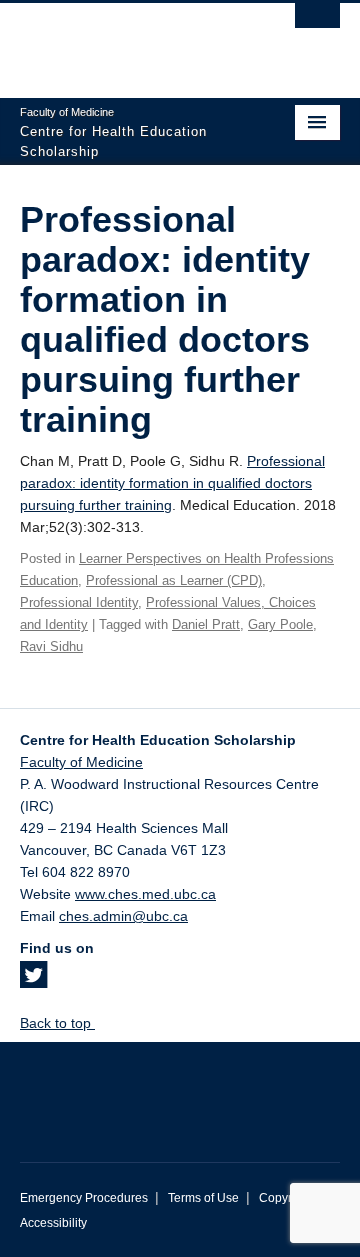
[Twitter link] (33, 981)
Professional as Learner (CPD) (174, 580)
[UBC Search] (317, 25)
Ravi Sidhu (51, 646)
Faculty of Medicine (81, 762)
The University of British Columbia (132, 41)
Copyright (285, 1198)
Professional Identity (79, 602)
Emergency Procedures (84, 1198)
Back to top (57, 1023)
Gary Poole (280, 624)
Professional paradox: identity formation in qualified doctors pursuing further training (172, 483)
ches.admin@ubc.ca (123, 916)
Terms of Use (203, 1198)
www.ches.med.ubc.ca (145, 894)
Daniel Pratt (206, 624)
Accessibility (53, 1223)
